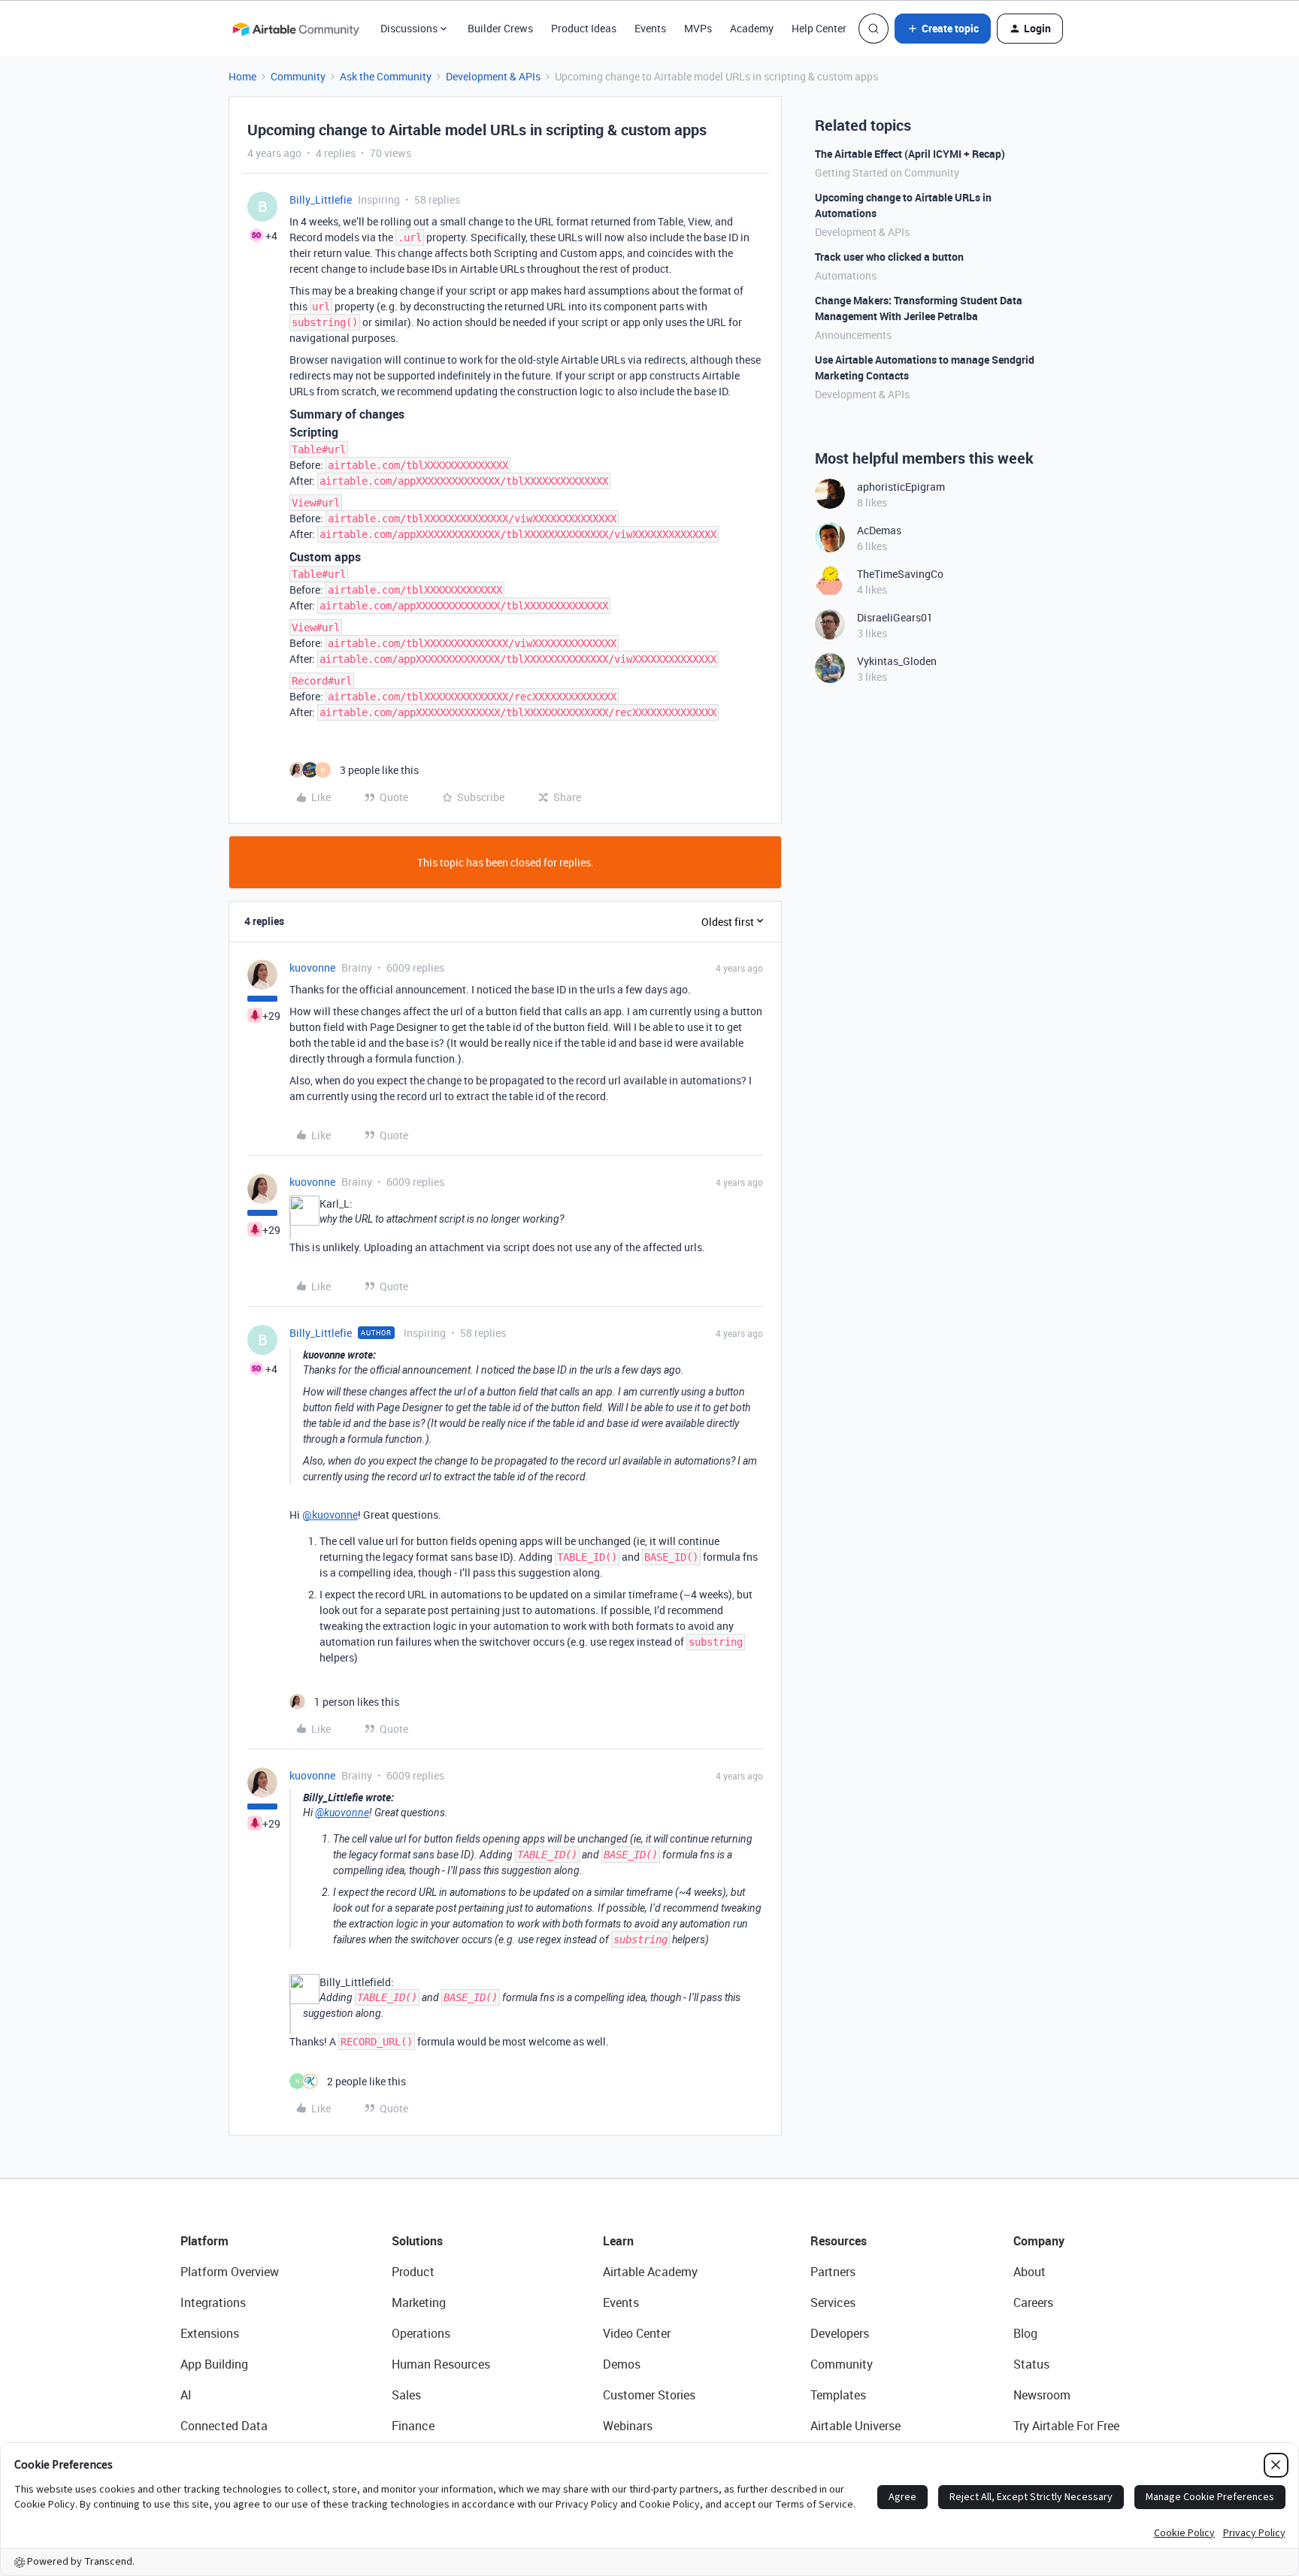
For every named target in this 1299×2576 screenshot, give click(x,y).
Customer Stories (649, 2395)
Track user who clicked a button (889, 257)
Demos (622, 2364)
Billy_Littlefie (321, 200)
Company (1039, 2241)
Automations (846, 275)
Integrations (213, 2302)
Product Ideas (584, 28)
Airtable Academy (650, 2272)
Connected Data (224, 2426)
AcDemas (879, 530)
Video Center (637, 2333)
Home (242, 76)
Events (650, 28)
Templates (838, 2395)
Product (413, 2272)
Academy (752, 28)
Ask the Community (386, 76)
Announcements (853, 335)
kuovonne (312, 968)
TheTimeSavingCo (900, 574)
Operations (421, 2333)
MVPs (698, 28)
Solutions (417, 2241)
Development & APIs (493, 76)
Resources (839, 2241)
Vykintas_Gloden (897, 661)
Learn (618, 2241)
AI (186, 2395)
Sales (406, 2395)
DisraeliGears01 (895, 617)
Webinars (628, 2426)
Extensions (210, 2333)
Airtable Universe (855, 2426)
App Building (214, 2364)
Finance (413, 2426)
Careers (1033, 2302)
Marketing (419, 2302)
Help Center (819, 28)
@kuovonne (330, 1515)
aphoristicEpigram (901, 487)
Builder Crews (500, 28)
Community (298, 76)
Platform (204, 2241)
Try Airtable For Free (1066, 2426)
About (1030, 2272)
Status (1031, 2364)
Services (833, 2302)
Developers (840, 2333)
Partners (833, 2272)
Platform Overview (230, 2272)
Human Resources (441, 2364)
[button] (943, 29)
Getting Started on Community (887, 172)
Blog (1025, 2333)
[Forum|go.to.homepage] (295, 29)
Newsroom (1042, 2395)
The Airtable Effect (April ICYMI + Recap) (910, 154)
